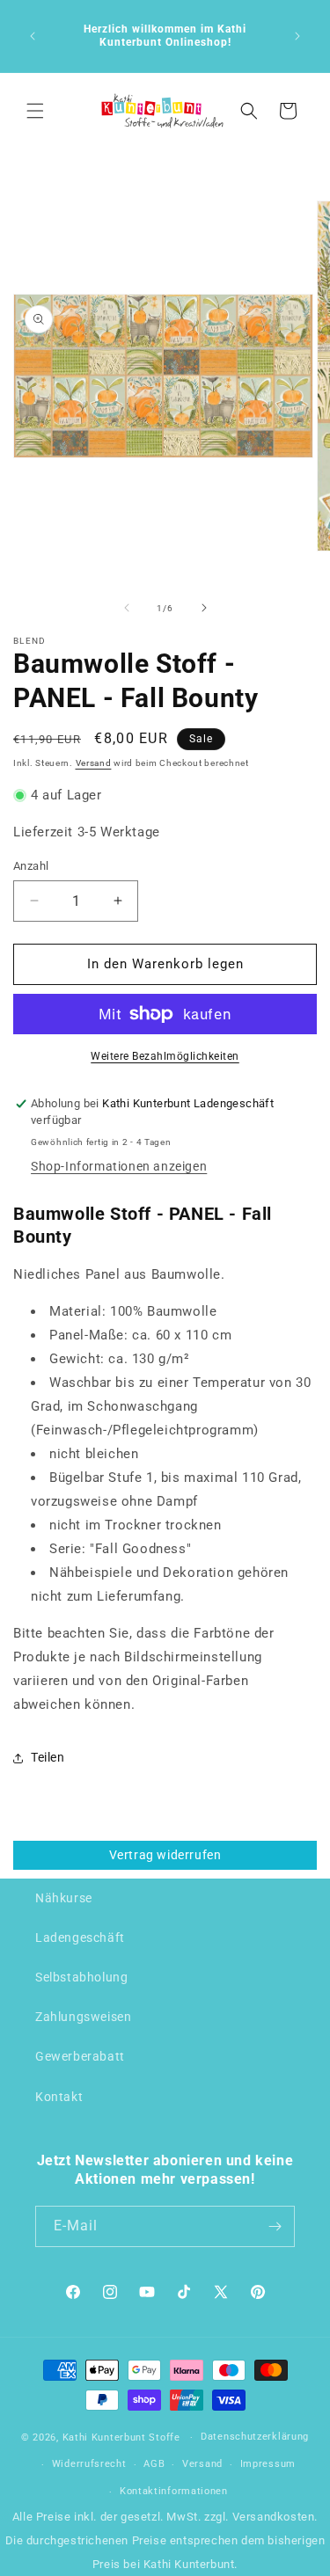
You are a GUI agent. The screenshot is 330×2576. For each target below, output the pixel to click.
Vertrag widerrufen (165, 1855)
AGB (154, 2464)
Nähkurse (64, 1898)
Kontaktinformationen (174, 2491)
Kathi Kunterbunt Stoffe (123, 2437)
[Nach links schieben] (127, 608)
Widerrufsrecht (89, 2464)
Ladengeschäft (80, 1937)
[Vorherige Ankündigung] (33, 36)
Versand (94, 763)
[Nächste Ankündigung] (297, 36)
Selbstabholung (81, 1977)
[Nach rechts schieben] (204, 608)
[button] (35, 111)
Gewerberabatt (80, 2056)
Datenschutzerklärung (255, 2437)
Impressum (268, 2464)
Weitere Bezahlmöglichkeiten (165, 1056)
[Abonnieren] (275, 2226)
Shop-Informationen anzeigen (119, 1166)
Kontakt (59, 2097)
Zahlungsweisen (83, 2017)
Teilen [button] (48, 1757)
